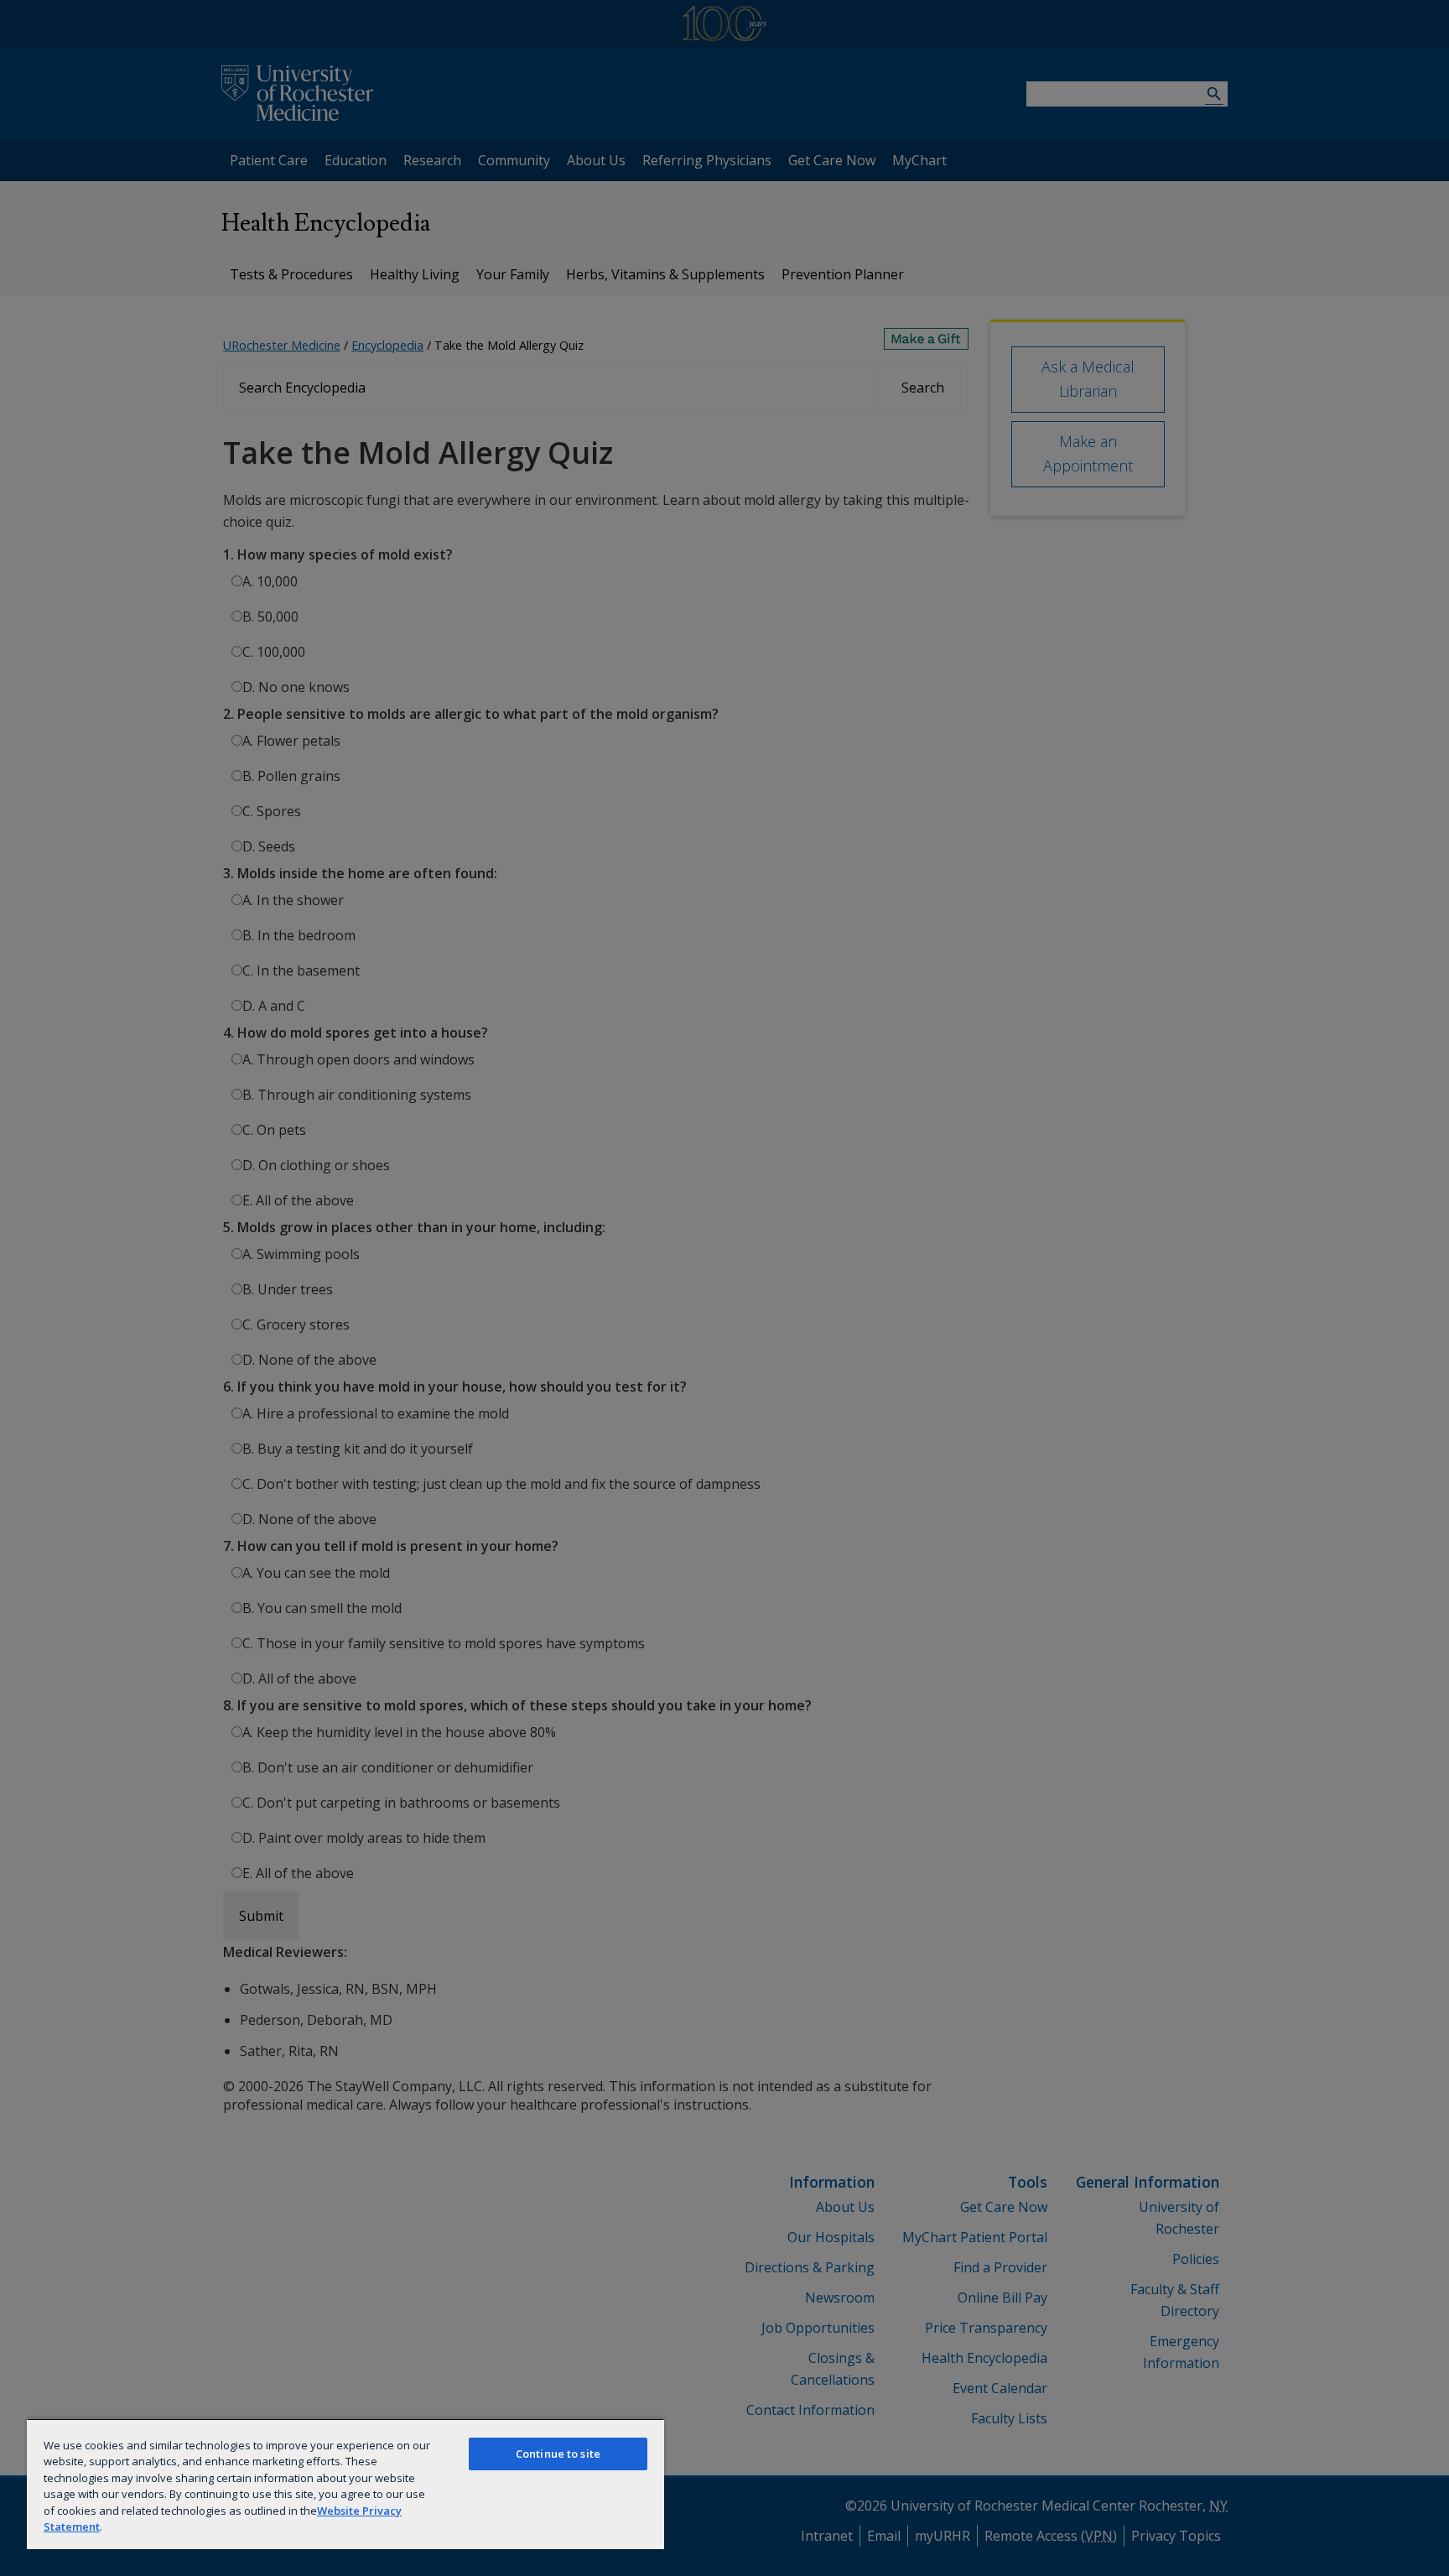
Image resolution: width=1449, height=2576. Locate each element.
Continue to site (558, 2454)
